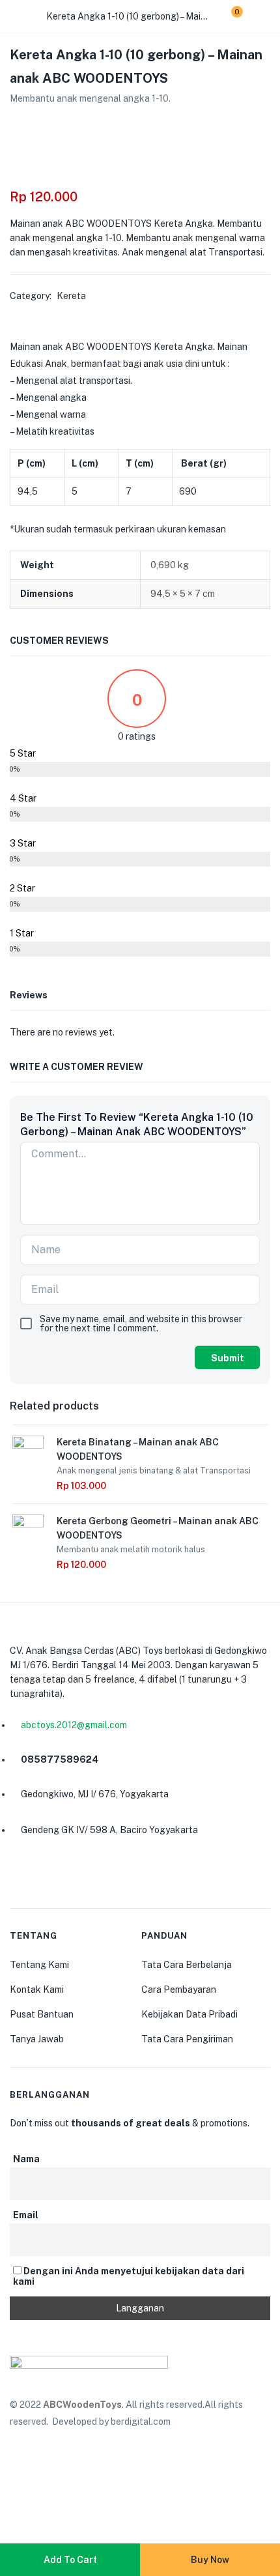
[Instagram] (52, 1876)
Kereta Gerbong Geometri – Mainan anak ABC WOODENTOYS (158, 1528)
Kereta (71, 296)
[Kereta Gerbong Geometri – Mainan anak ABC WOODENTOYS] (28, 1529)
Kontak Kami (37, 1990)
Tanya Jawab (37, 2039)
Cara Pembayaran (179, 1990)
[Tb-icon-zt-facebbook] (21, 1876)
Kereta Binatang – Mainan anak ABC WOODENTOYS (138, 1449)
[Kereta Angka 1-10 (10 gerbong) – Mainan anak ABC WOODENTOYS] (14, 123)
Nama (26, 2159)
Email (26, 2215)
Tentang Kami (39, 1965)
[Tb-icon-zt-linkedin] (83, 1876)
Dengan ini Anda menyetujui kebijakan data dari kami (129, 2276)
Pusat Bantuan (42, 2014)
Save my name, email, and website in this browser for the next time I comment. (141, 1324)
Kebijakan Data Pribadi (189, 2014)
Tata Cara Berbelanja (187, 1965)
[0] (227, 16)
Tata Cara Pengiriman (187, 2039)
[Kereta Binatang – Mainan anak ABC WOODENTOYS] (28, 1450)
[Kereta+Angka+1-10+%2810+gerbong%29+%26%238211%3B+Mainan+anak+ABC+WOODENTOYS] (38, 123)
